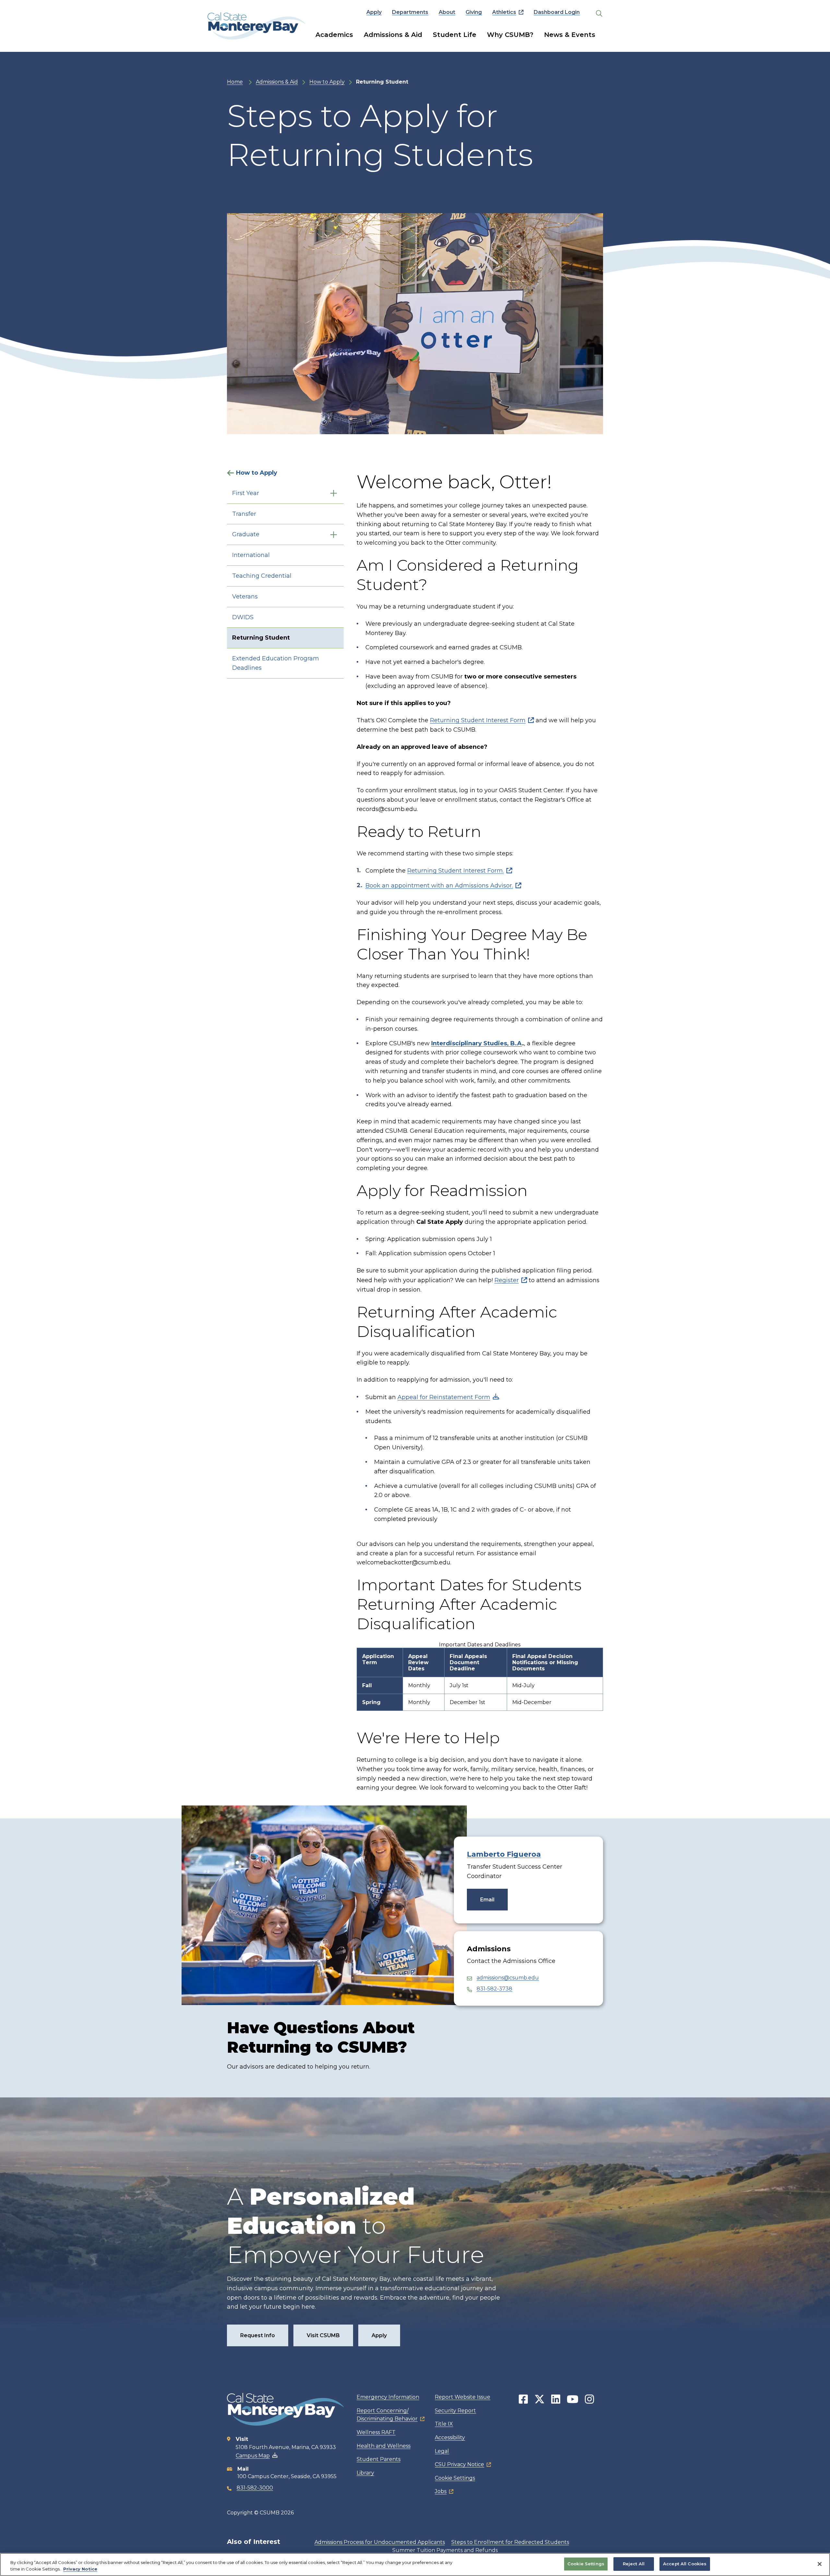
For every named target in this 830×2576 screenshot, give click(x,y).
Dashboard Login (557, 12)
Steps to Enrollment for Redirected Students (510, 2542)
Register (507, 1280)
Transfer (244, 514)
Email (487, 1900)
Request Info (258, 2335)
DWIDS (243, 617)
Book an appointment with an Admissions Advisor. (439, 886)
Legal (442, 2451)
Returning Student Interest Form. (456, 871)
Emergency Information (388, 2397)
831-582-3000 (255, 2488)
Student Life (455, 35)
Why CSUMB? (510, 35)
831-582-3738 (494, 1989)
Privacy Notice (80, 2569)
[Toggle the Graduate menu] (333, 534)
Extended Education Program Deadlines (276, 663)
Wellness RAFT (376, 2432)
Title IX (444, 2424)
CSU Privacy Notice (459, 2464)
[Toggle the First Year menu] (333, 493)
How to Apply (327, 82)
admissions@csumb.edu (508, 1978)
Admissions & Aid (393, 35)
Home (235, 82)
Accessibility (450, 2437)
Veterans (245, 597)
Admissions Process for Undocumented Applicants (380, 2542)
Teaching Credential (262, 576)
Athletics (504, 12)
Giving (474, 12)
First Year (246, 493)
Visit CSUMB (323, 2335)
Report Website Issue (462, 2397)
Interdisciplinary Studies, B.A (477, 1043)
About (447, 12)
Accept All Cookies (685, 2564)
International (251, 555)
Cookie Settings (455, 2478)
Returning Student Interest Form (478, 720)
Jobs (441, 2491)
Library (365, 2473)
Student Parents (379, 2459)
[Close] (820, 2564)
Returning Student (261, 638)
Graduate (246, 534)
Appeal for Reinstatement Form (444, 1397)
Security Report (455, 2411)
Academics (334, 35)
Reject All (634, 2564)
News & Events (570, 35)
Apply (374, 12)
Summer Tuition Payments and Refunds (445, 2550)
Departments (410, 12)
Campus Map (253, 2456)
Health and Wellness (384, 2446)
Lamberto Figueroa (504, 1854)
